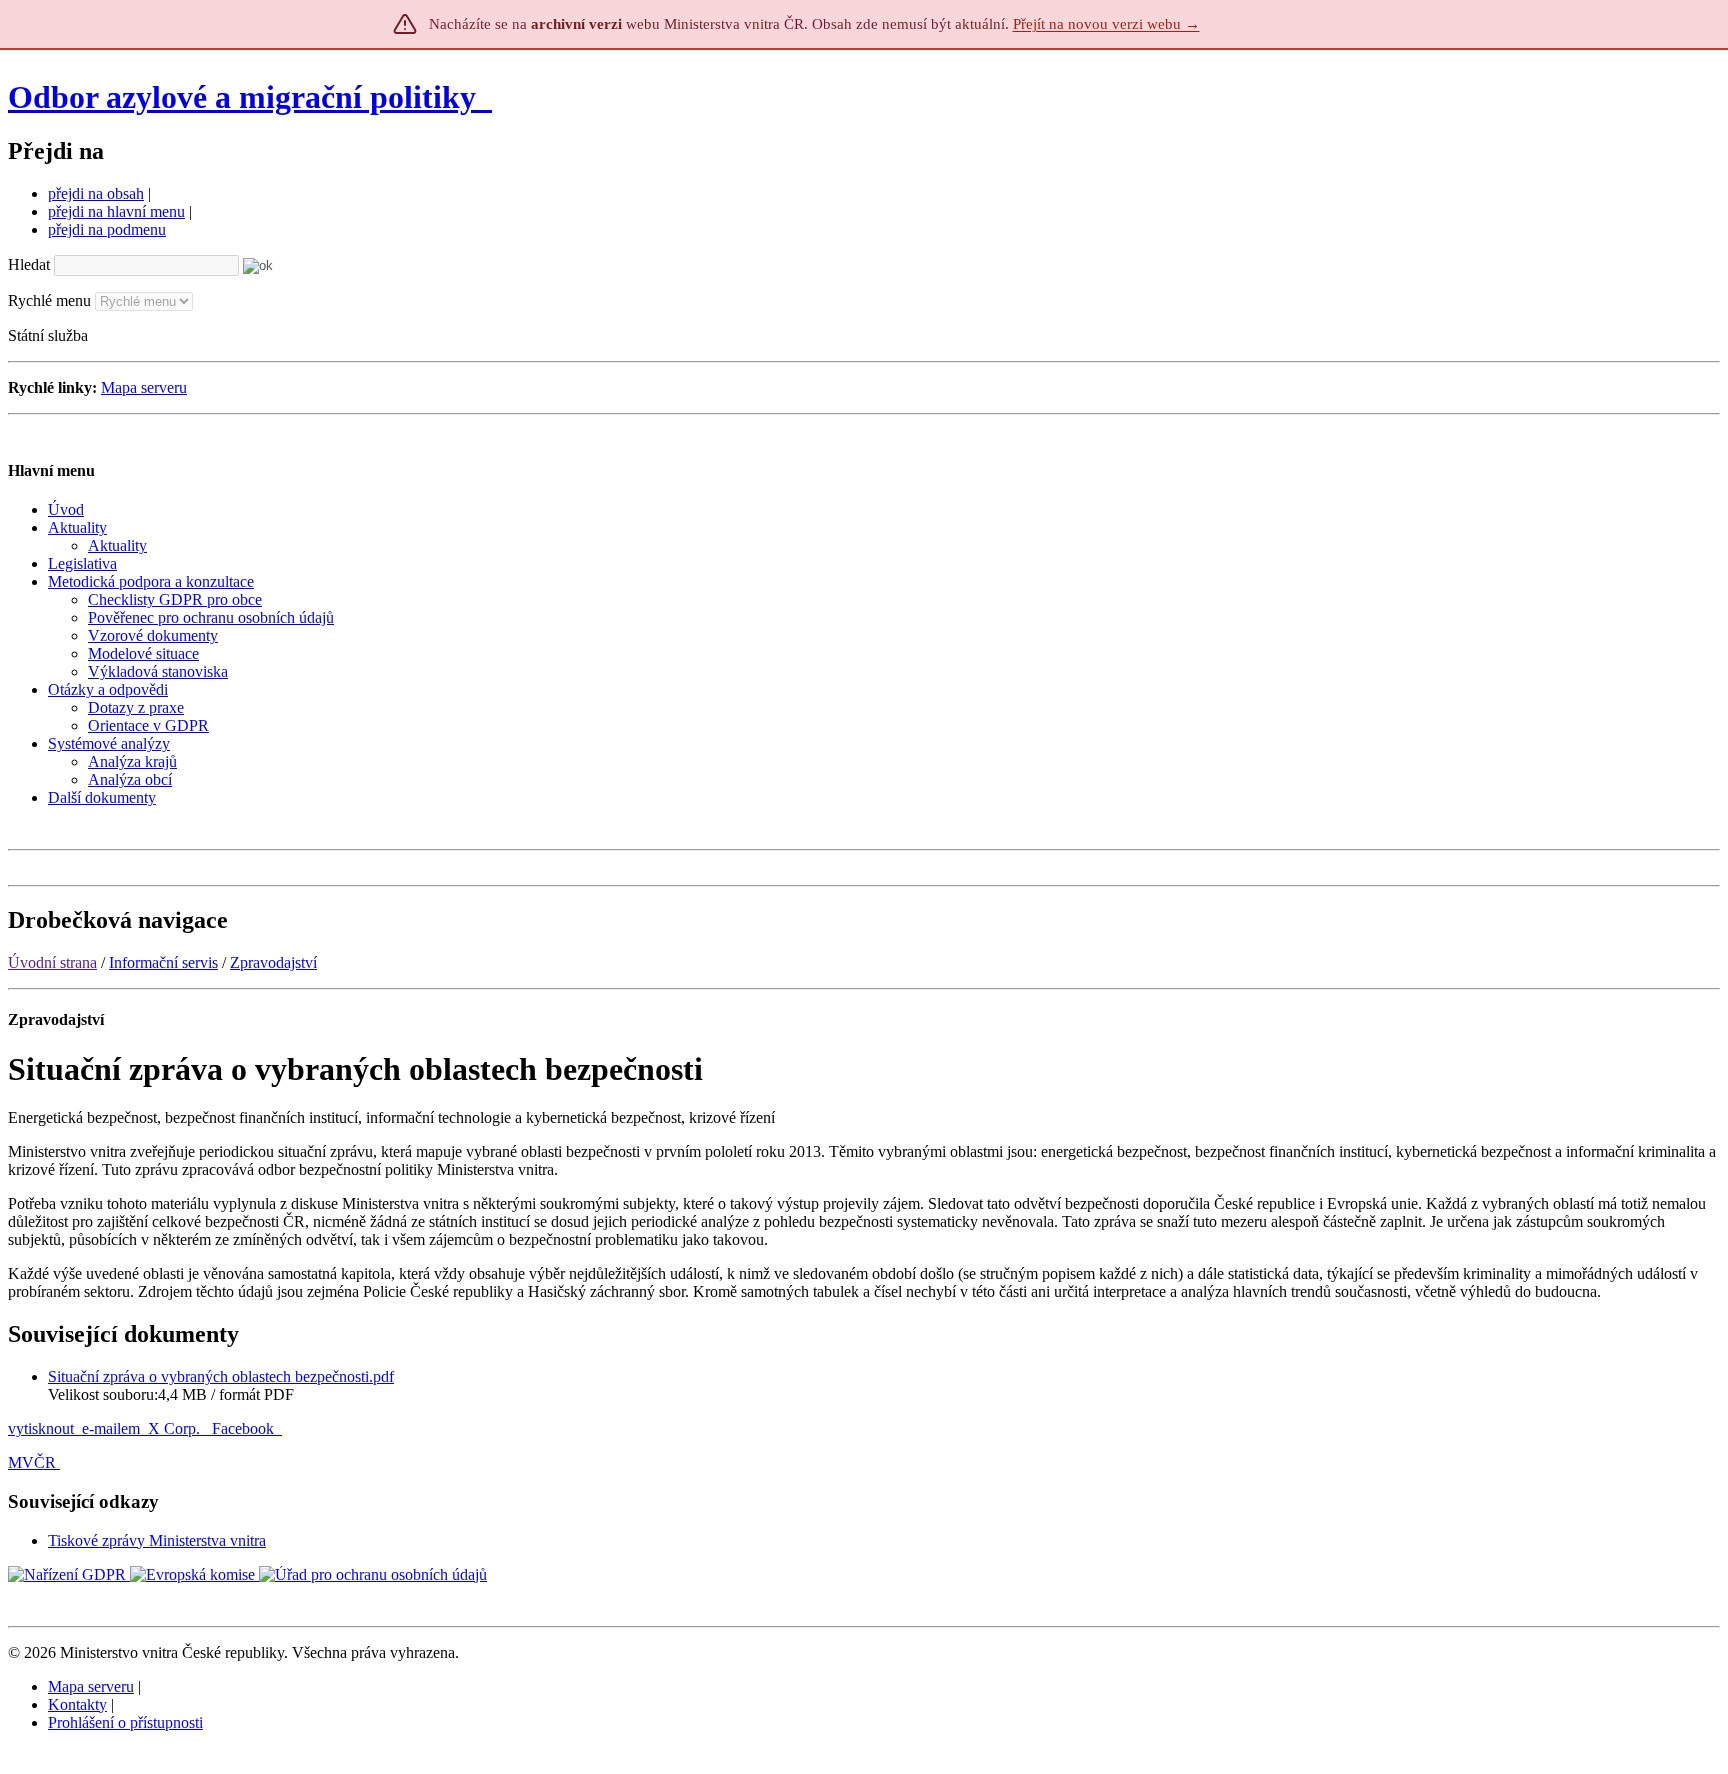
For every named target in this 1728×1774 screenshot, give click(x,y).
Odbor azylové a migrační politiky (246, 97)
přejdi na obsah (96, 193)
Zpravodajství (273, 962)
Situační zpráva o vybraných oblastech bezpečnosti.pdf (221, 1376)
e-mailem (111, 1428)
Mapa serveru (144, 387)
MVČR (32, 1462)
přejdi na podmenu (107, 229)
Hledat (29, 264)
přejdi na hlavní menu (116, 211)
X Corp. (176, 1428)
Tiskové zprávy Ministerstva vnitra (157, 1540)
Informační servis (163, 962)
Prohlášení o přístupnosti (125, 1722)
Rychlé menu (49, 300)
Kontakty (77, 1704)
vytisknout (41, 1428)
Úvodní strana (52, 962)
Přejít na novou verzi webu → (1106, 24)
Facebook (245, 1428)
